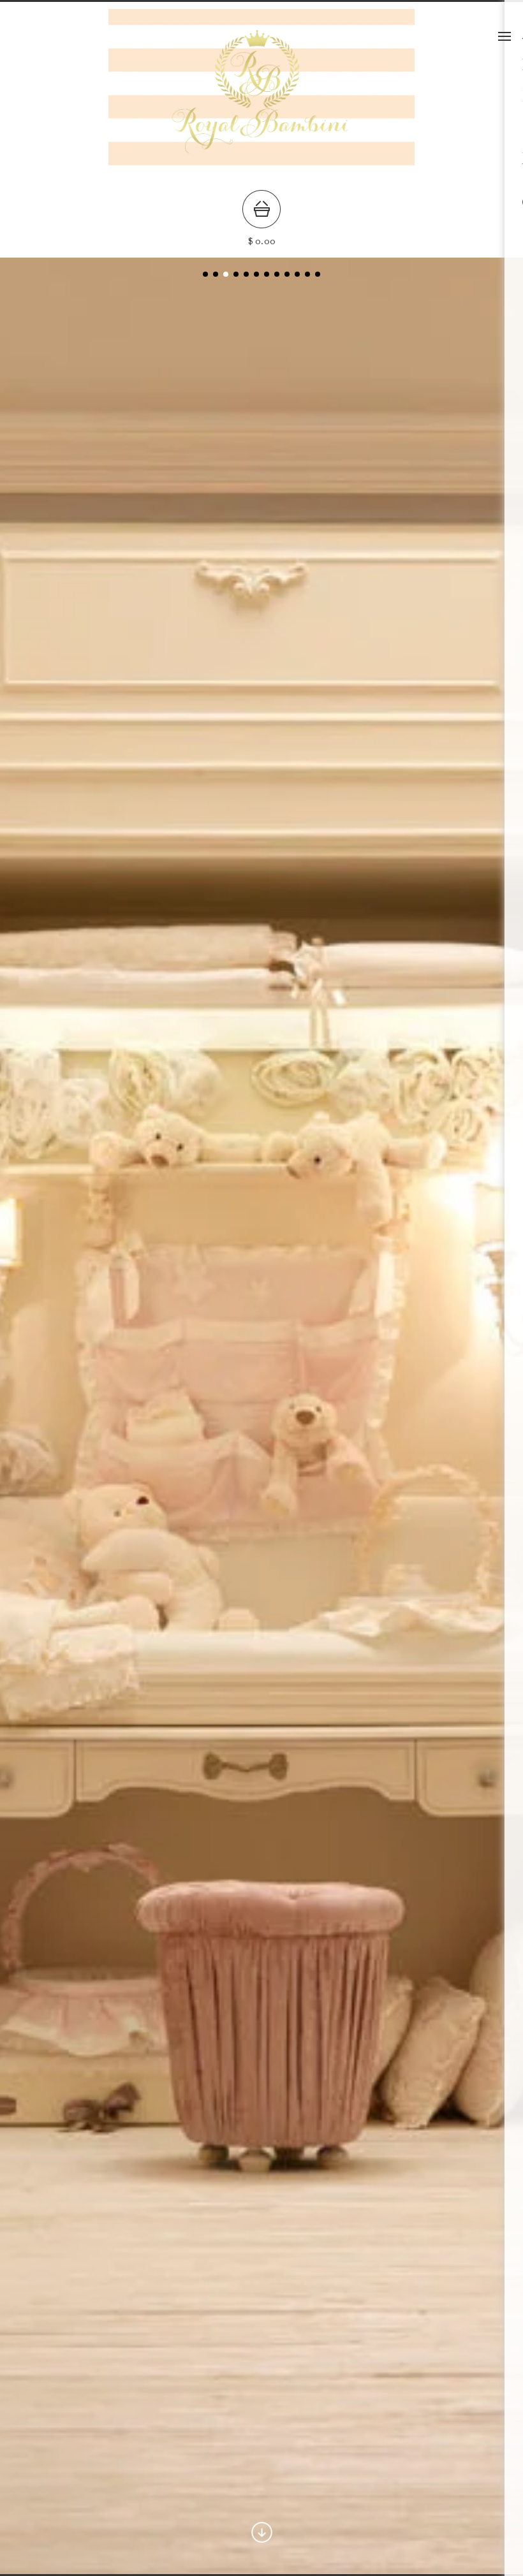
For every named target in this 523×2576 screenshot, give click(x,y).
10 (307, 274)
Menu (505, 36)
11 (318, 274)
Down (262, 2532)
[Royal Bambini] (261, 180)
